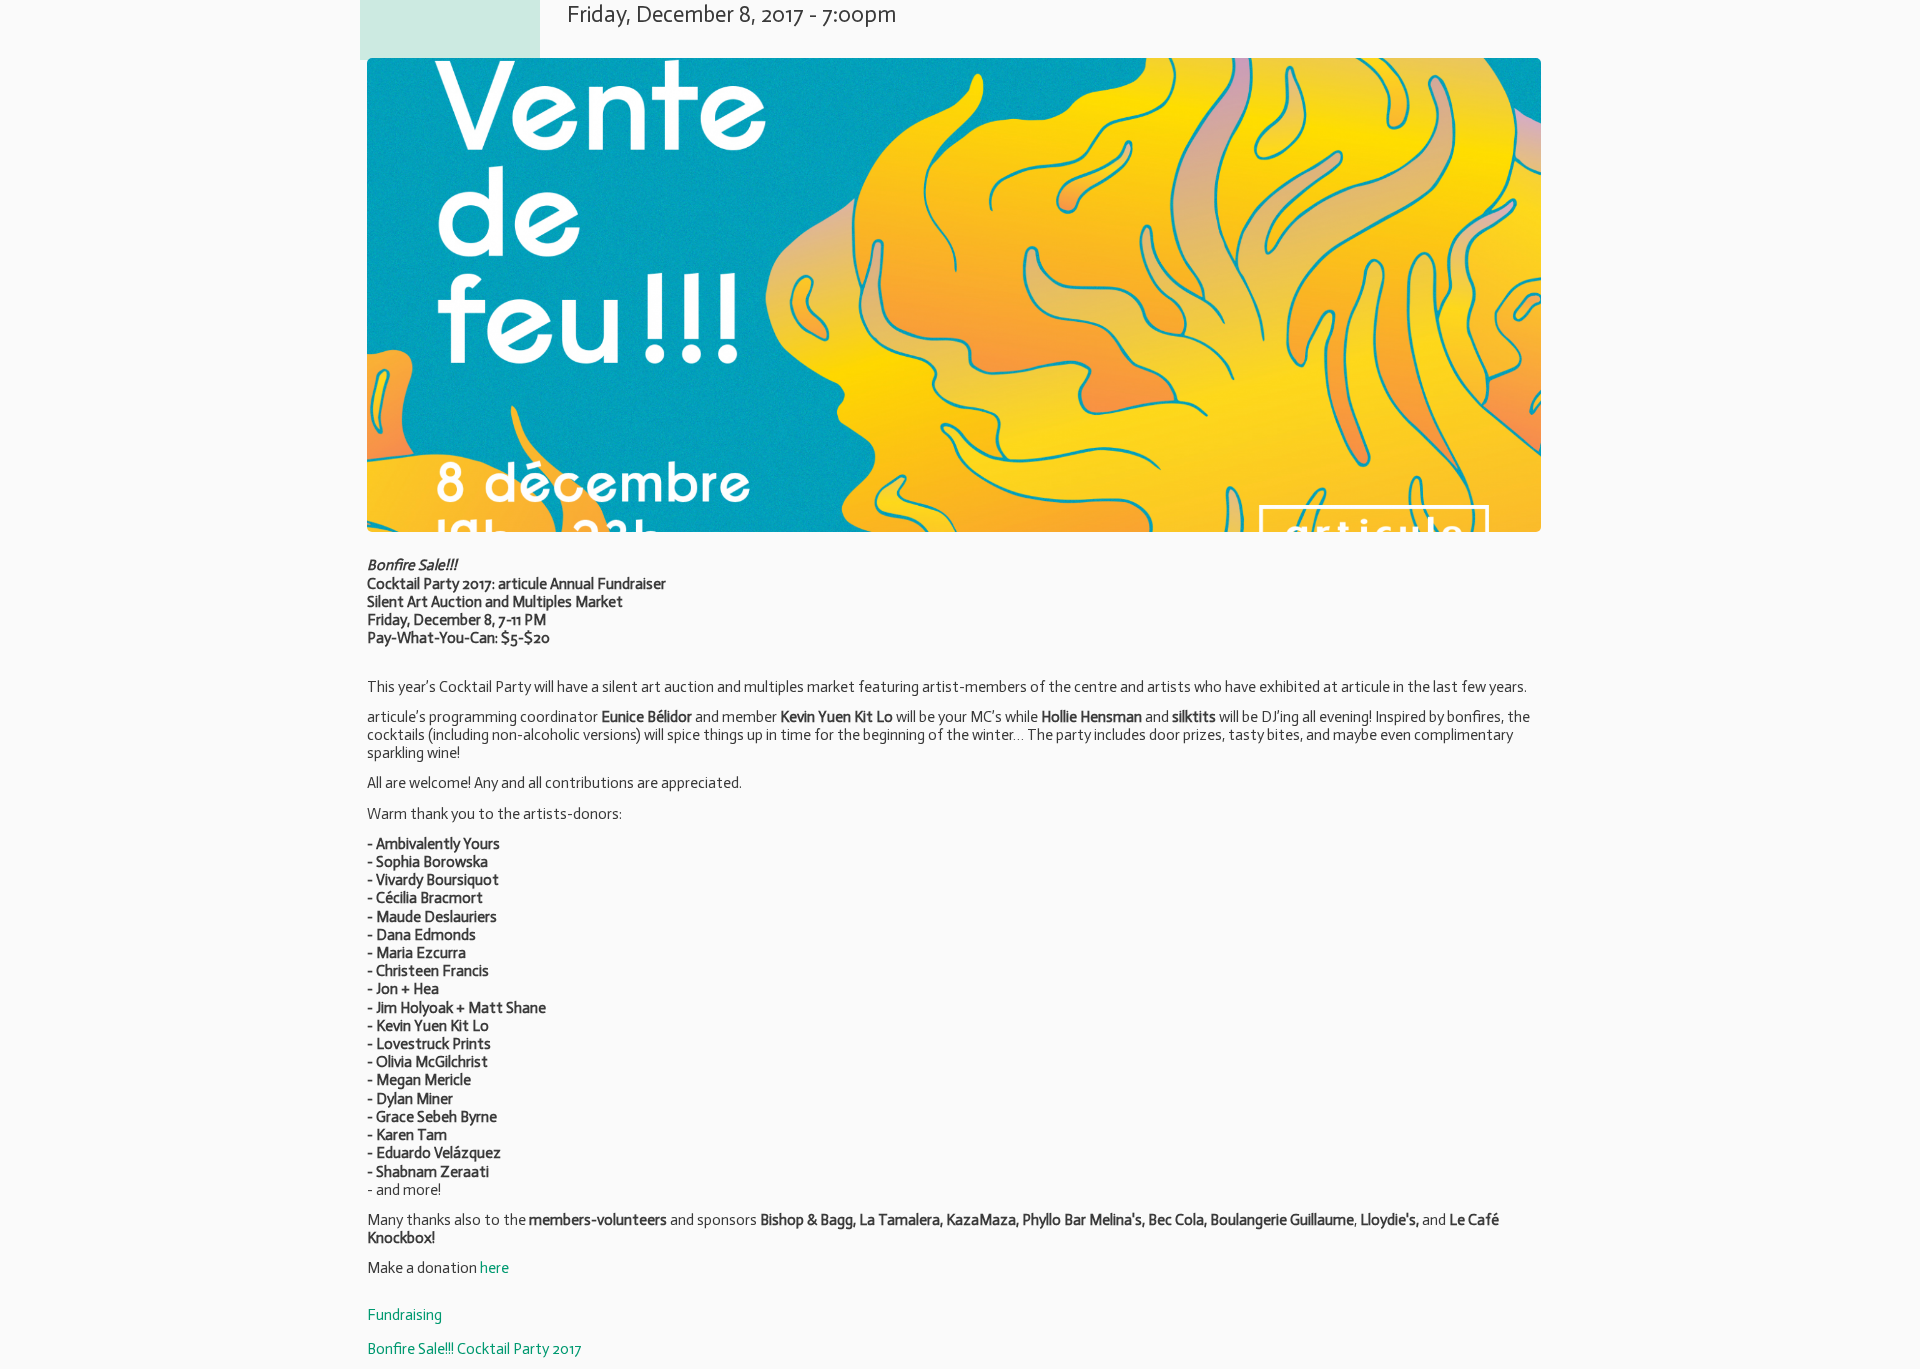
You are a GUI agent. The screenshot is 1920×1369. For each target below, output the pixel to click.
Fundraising (404, 1315)
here (494, 1268)
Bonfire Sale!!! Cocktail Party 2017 (474, 1349)
